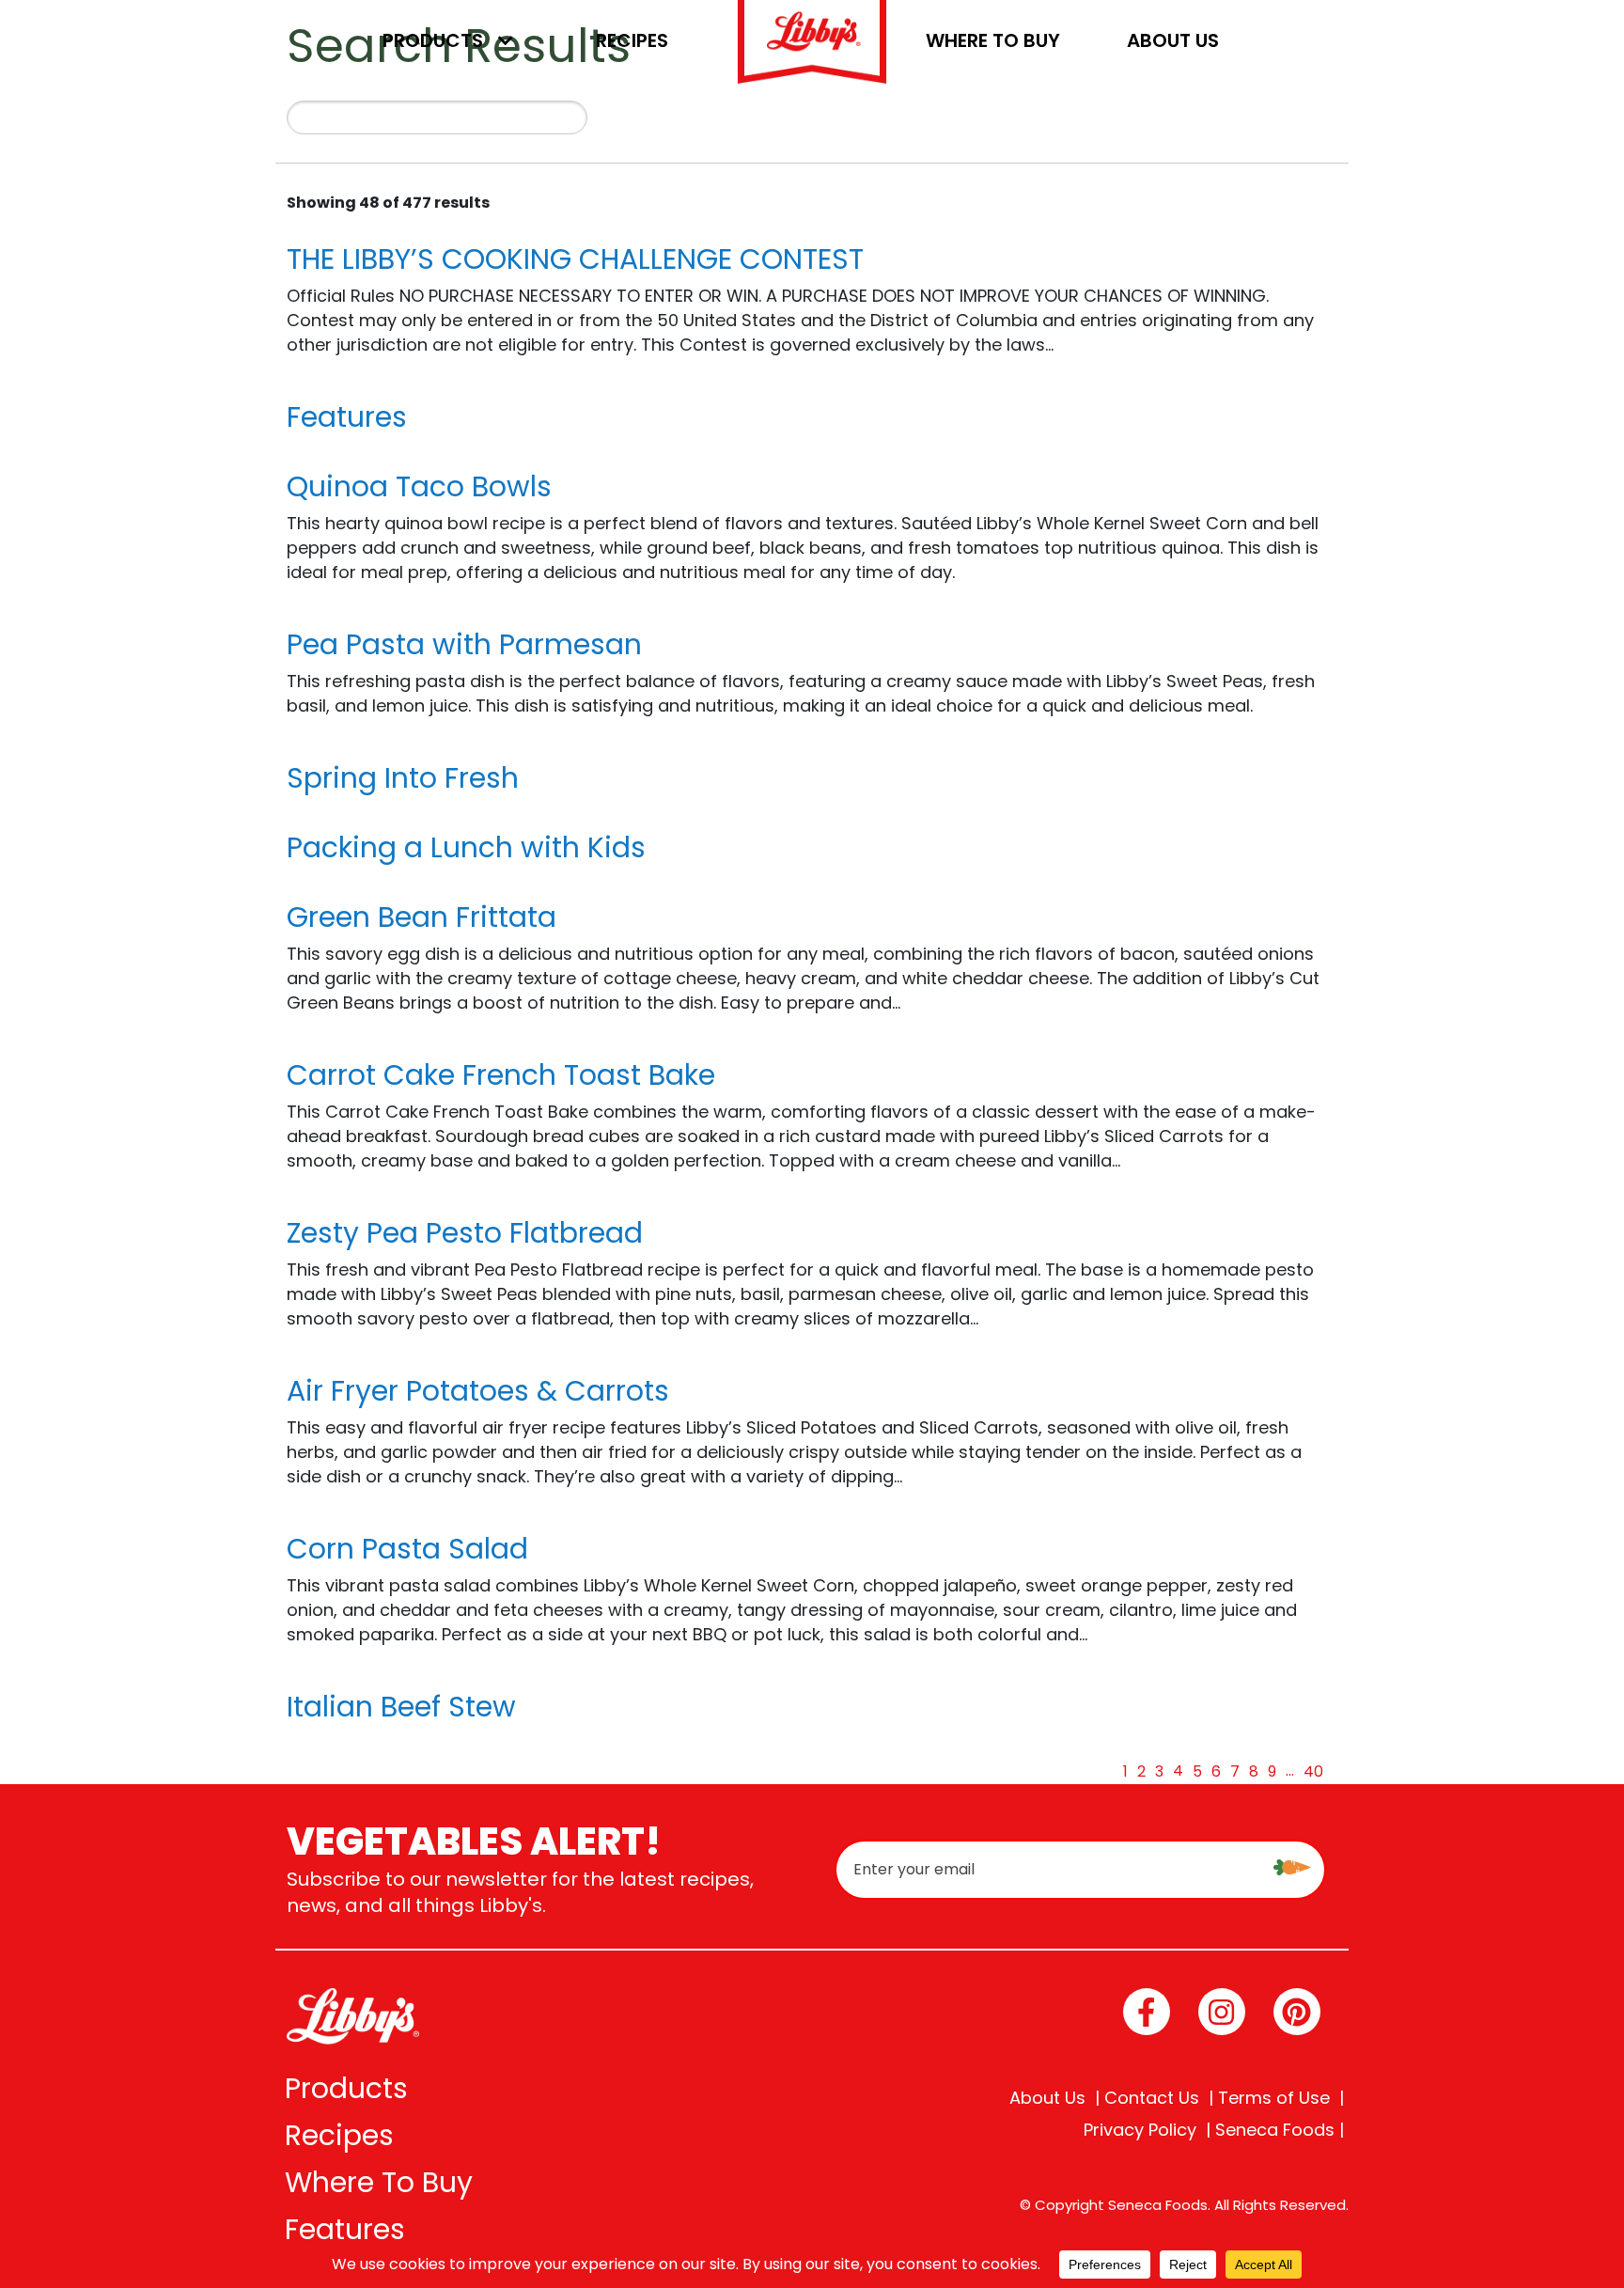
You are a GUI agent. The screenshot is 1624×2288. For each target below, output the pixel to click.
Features (345, 2229)
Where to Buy (993, 40)
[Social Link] (1147, 2012)
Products (433, 40)
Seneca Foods (1275, 2130)
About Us (1173, 40)
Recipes (632, 40)
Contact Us (1152, 2098)
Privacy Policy (1140, 2130)
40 (1313, 1771)
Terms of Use (1274, 2098)
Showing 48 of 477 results (388, 203)
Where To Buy (379, 2182)
